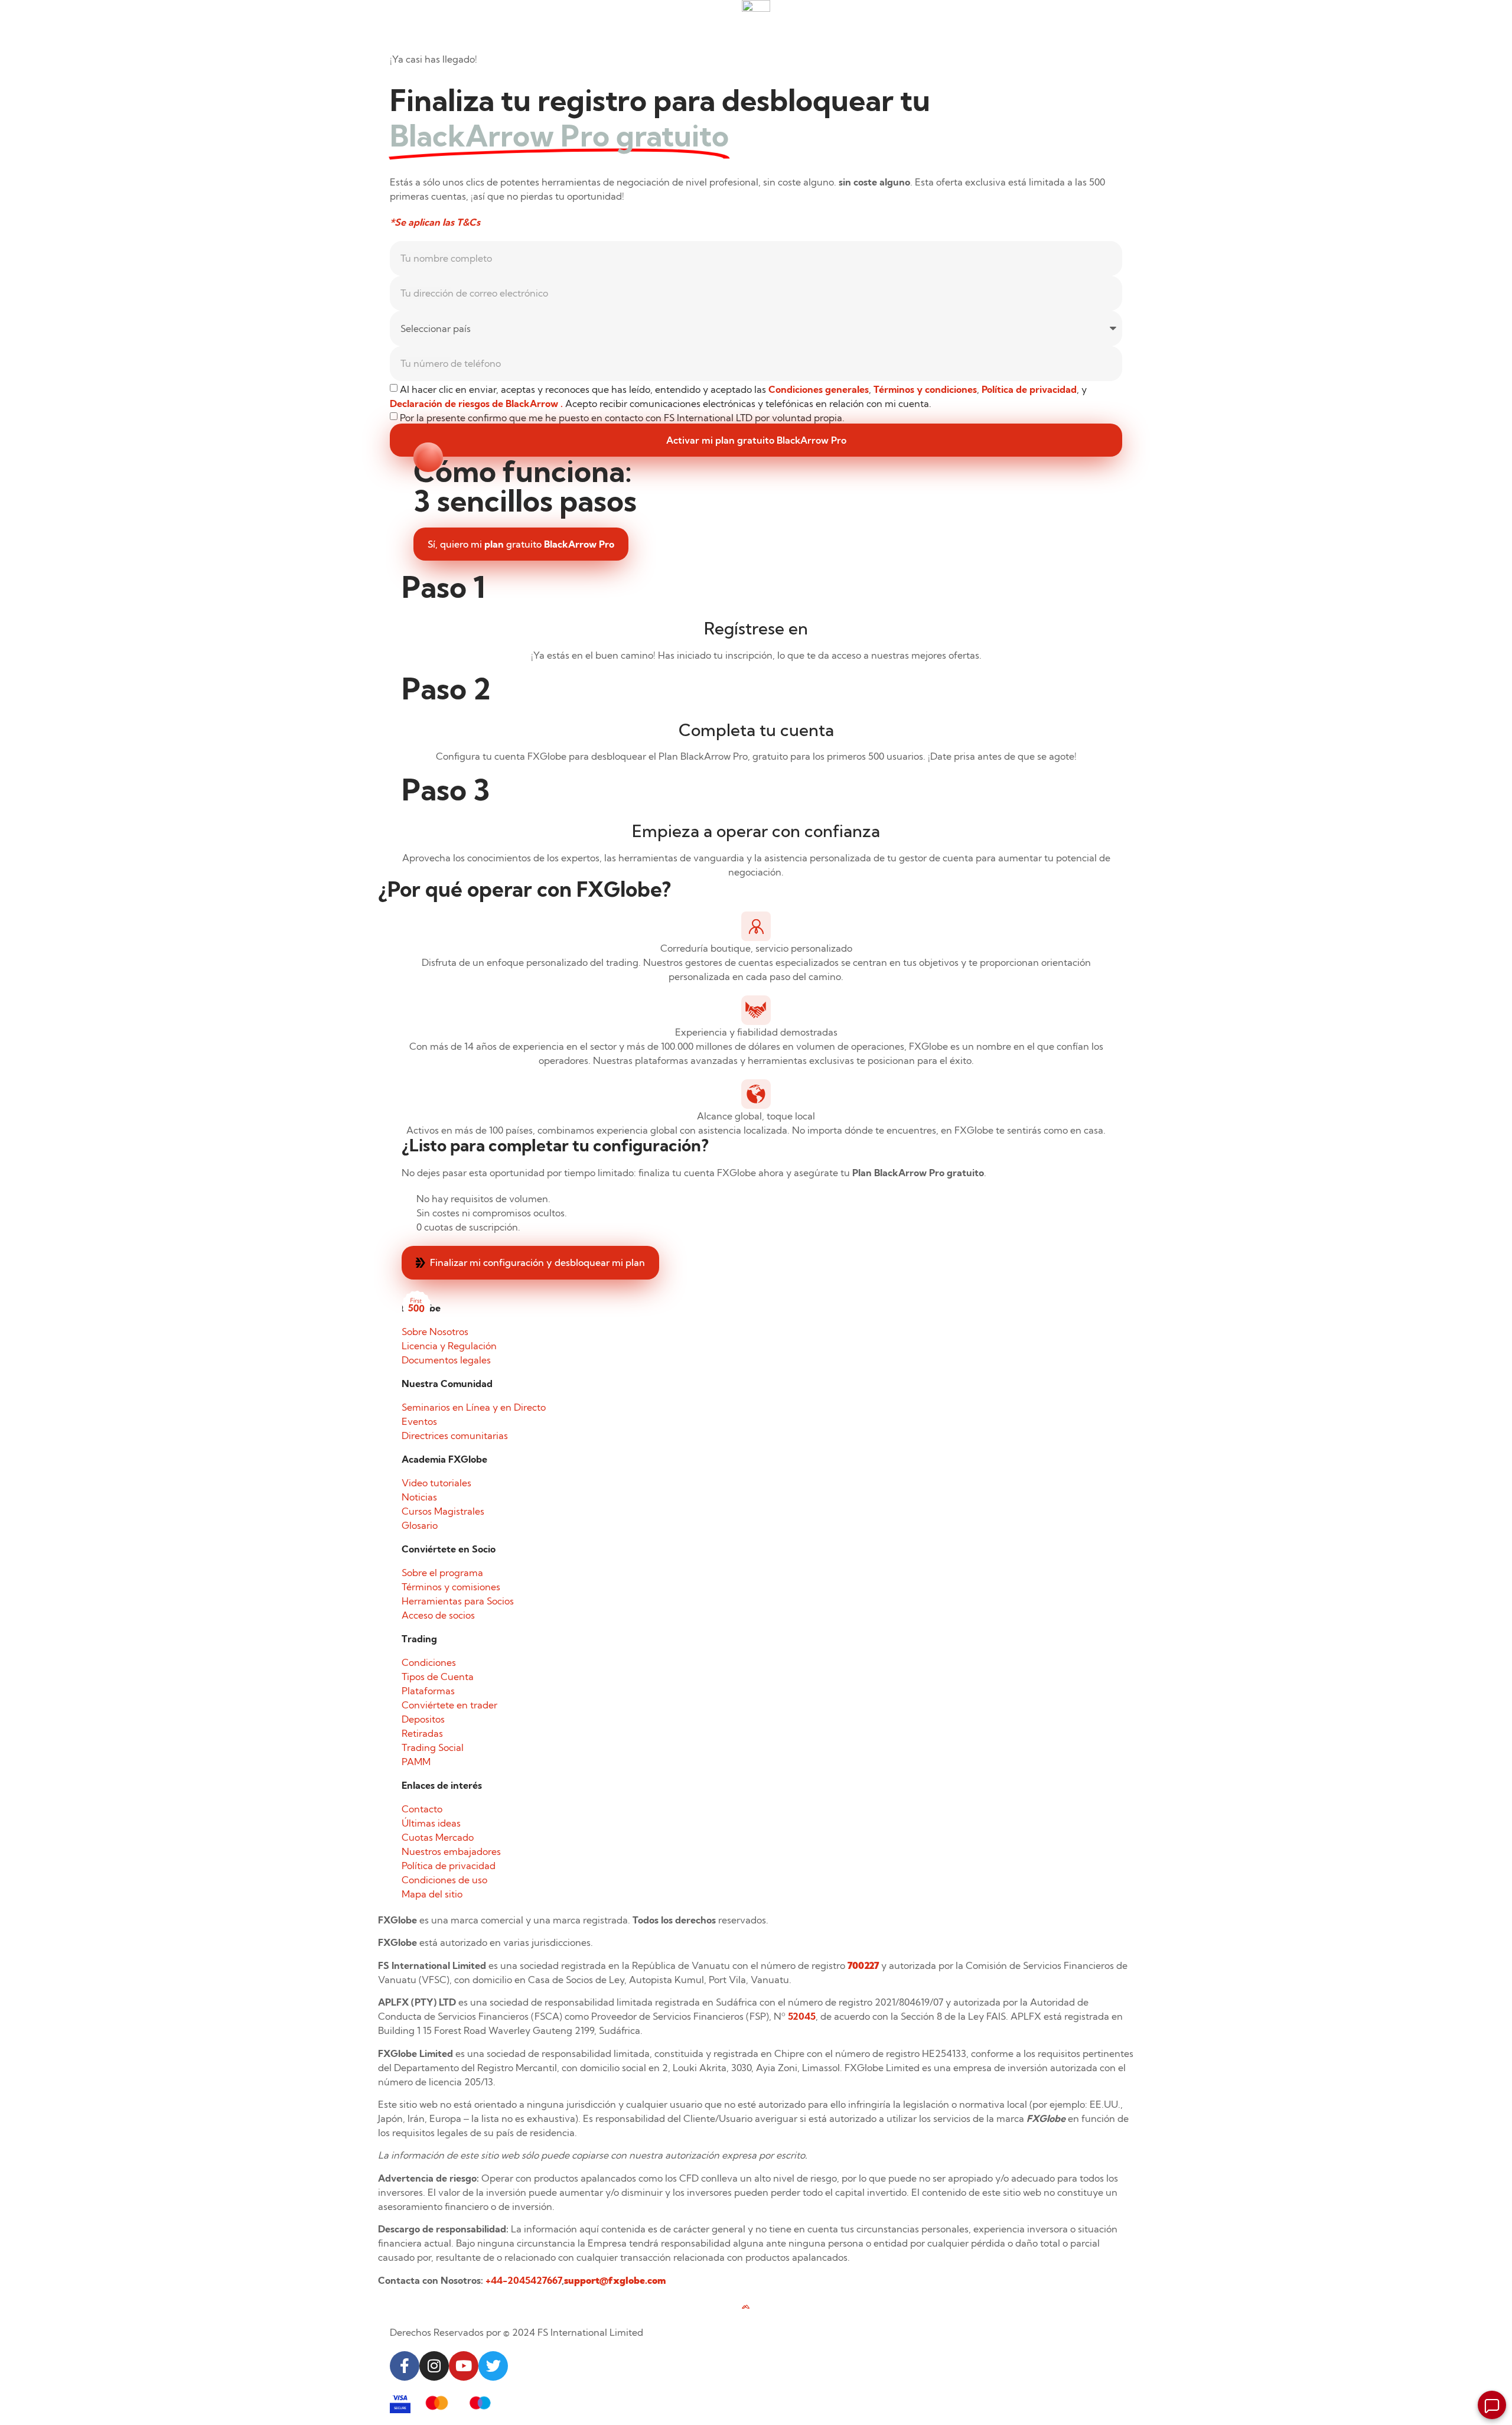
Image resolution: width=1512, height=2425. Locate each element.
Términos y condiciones (925, 389)
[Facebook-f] (405, 2366)
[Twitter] (493, 2366)
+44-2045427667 (524, 2280)
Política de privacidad (1029, 389)
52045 (802, 2016)
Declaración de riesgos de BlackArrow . (478, 403)
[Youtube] (464, 2366)
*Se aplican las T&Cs (435, 222)
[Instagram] (434, 2366)
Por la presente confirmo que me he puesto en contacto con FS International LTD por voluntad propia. (622, 418)
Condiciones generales (819, 389)
